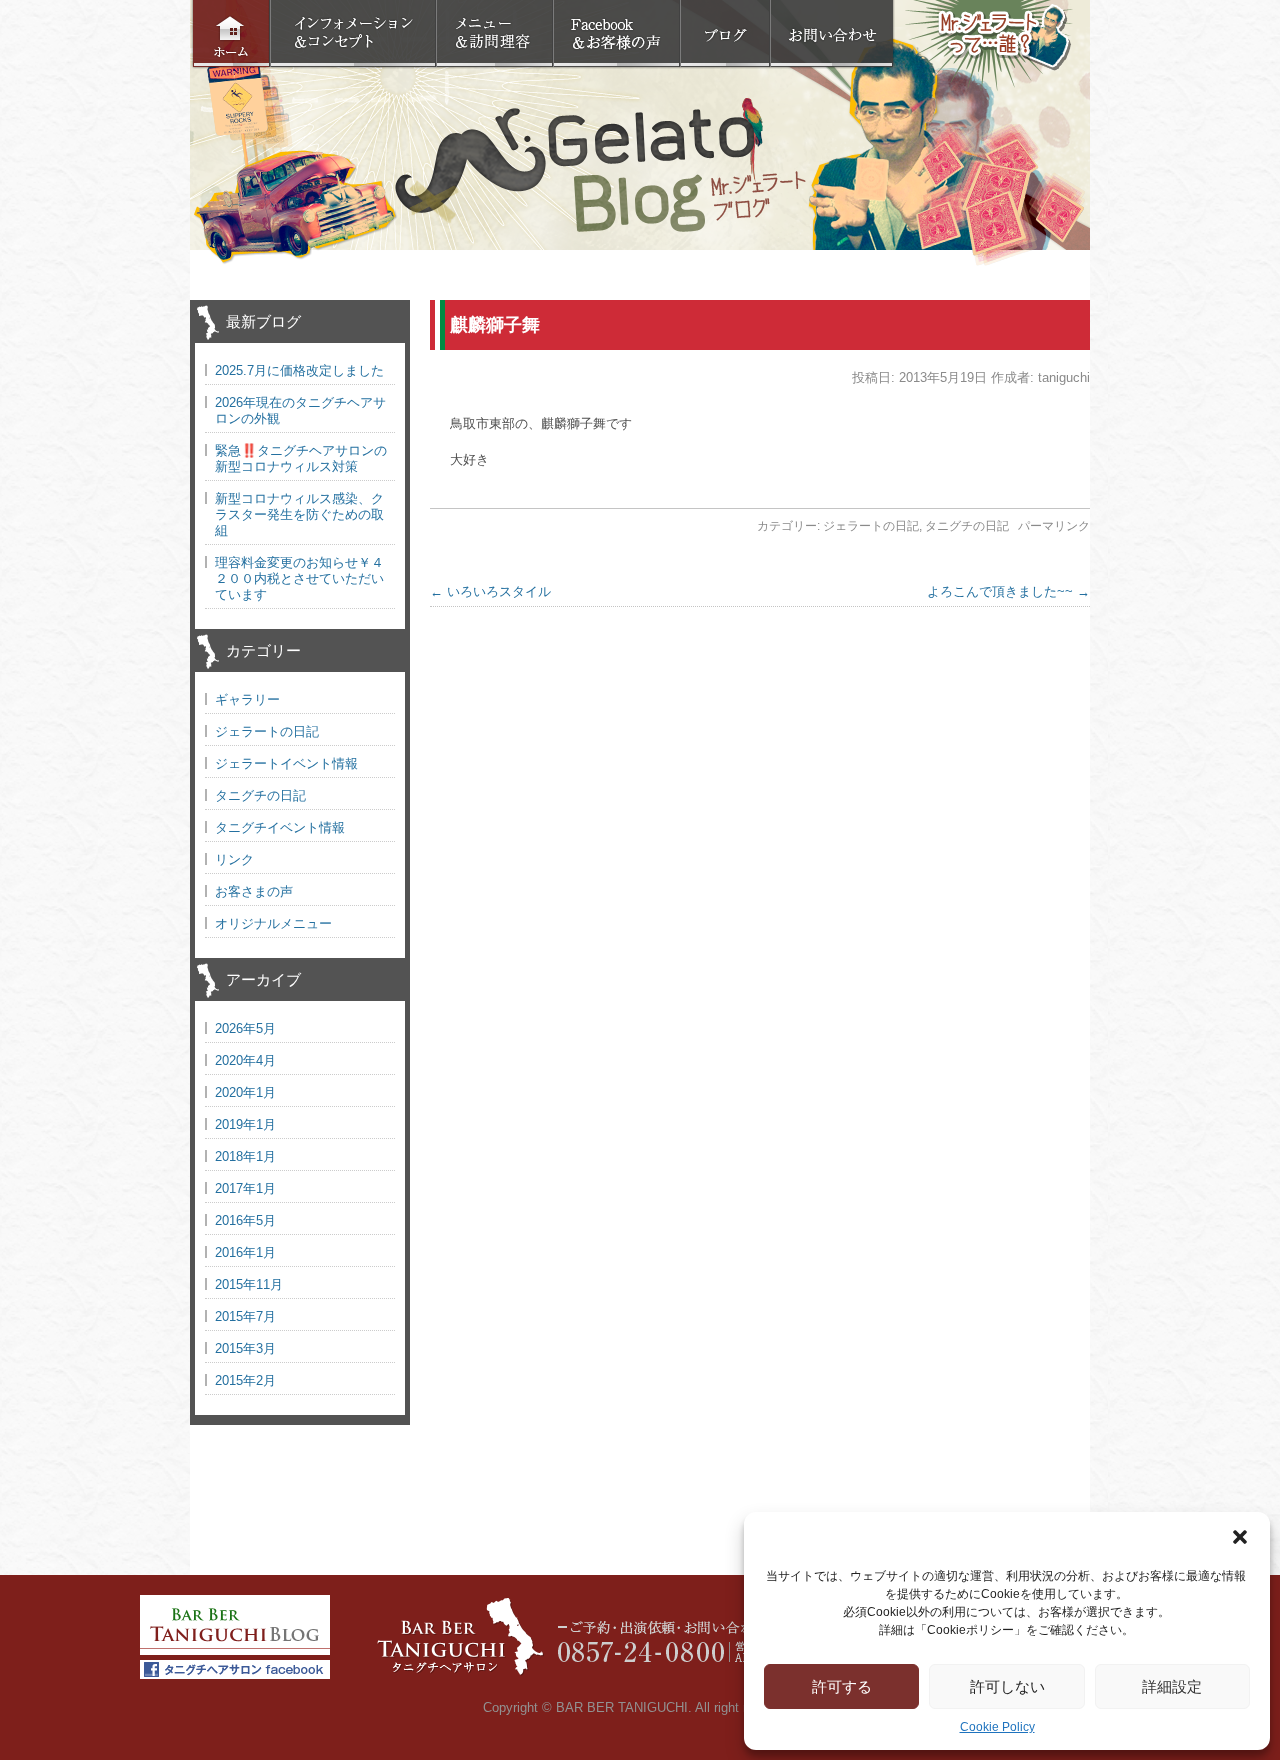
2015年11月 (249, 1284)
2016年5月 (245, 1220)
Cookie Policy (997, 1727)
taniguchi (1064, 377)
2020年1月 (245, 1092)
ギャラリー (247, 699)
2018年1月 (245, 1156)
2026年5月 (245, 1028)
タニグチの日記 (967, 526)
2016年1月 (245, 1252)
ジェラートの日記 (871, 526)
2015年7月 (245, 1316)
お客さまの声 (254, 891)
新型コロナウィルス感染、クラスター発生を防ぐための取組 (299, 514)
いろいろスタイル (490, 591)
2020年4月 (245, 1060)
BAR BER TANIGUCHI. (624, 1707)
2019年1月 (245, 1124)
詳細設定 (1172, 1686)
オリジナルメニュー (273, 923)
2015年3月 (245, 1348)
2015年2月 (245, 1380)
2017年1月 (245, 1188)
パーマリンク (1054, 526)
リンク (234, 859)
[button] (1240, 1537)
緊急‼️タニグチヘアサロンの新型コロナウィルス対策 (301, 458)
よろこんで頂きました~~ (1008, 591)
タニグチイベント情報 (280, 827)
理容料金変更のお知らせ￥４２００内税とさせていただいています (299, 578)
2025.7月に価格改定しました (299, 370)
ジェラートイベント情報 (286, 763)
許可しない (1007, 1686)
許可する (842, 1686)
